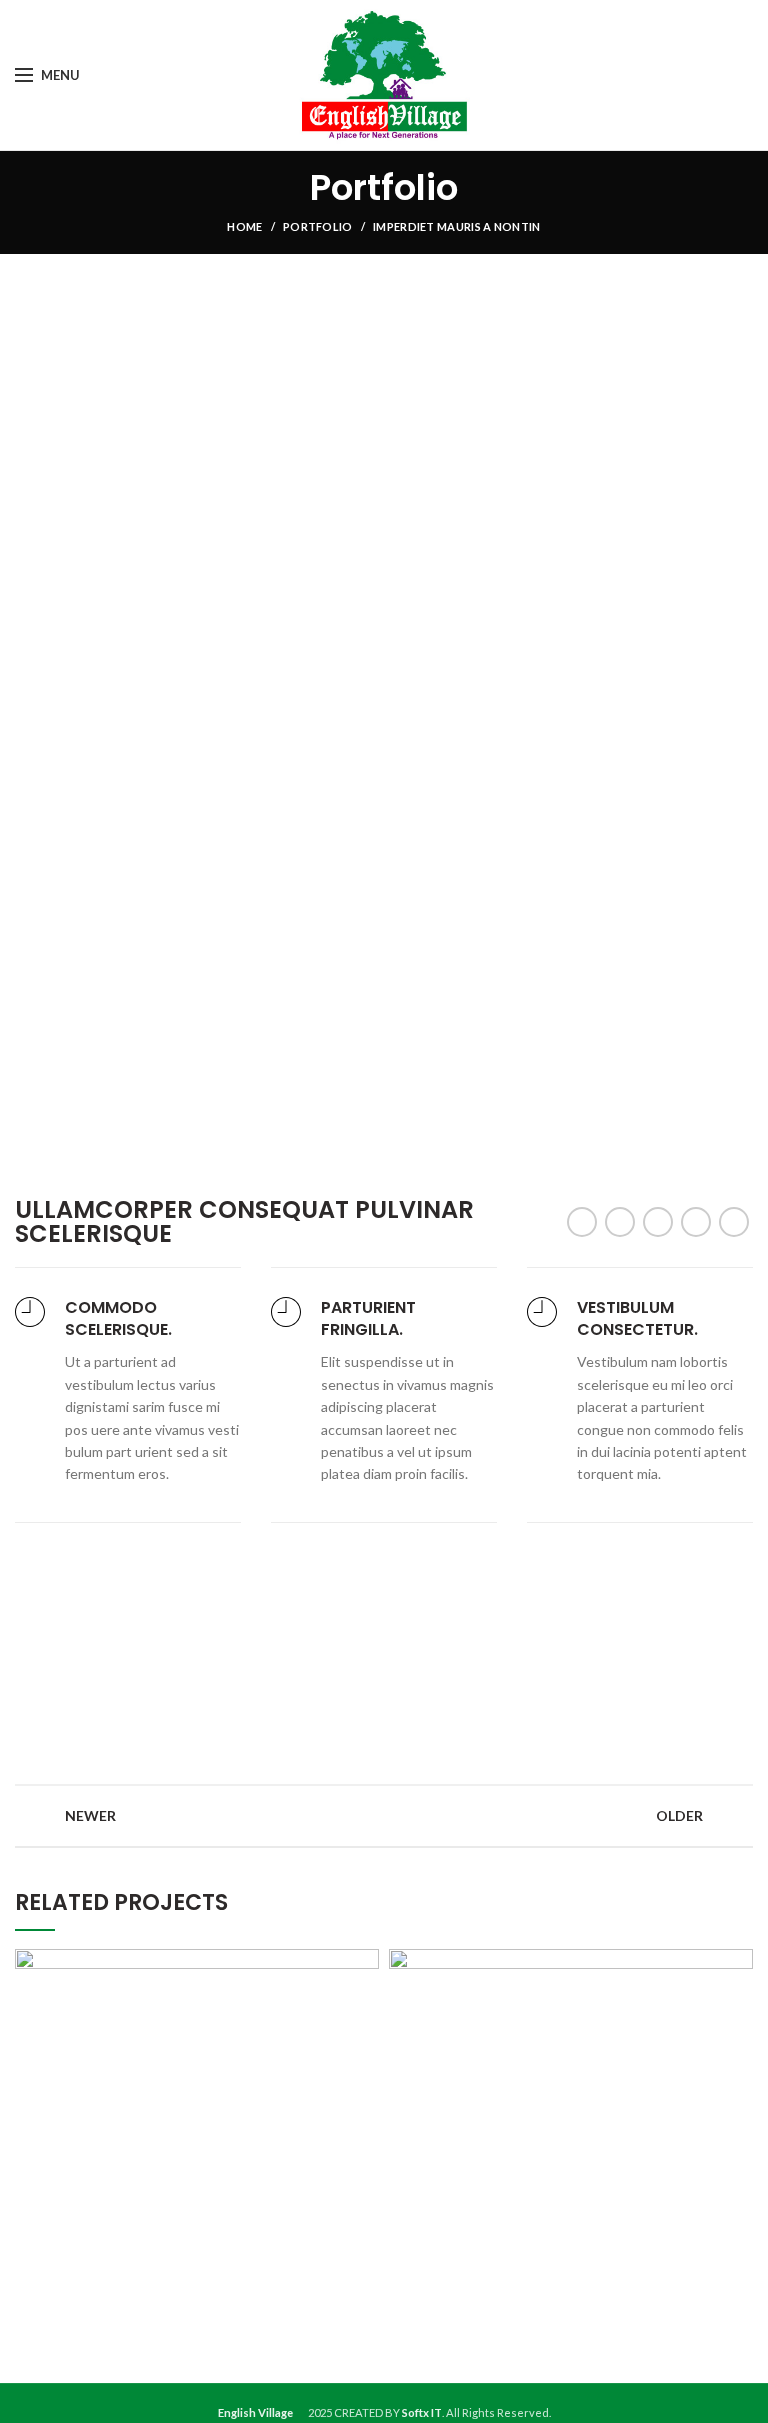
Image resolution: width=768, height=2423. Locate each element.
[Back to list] (384, 1816)
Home (244, 226)
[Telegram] (734, 1222)
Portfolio (318, 226)
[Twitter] (620, 1222)
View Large (364, 1964)
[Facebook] (582, 1222)
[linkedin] (696, 1222)
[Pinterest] (658, 1222)
